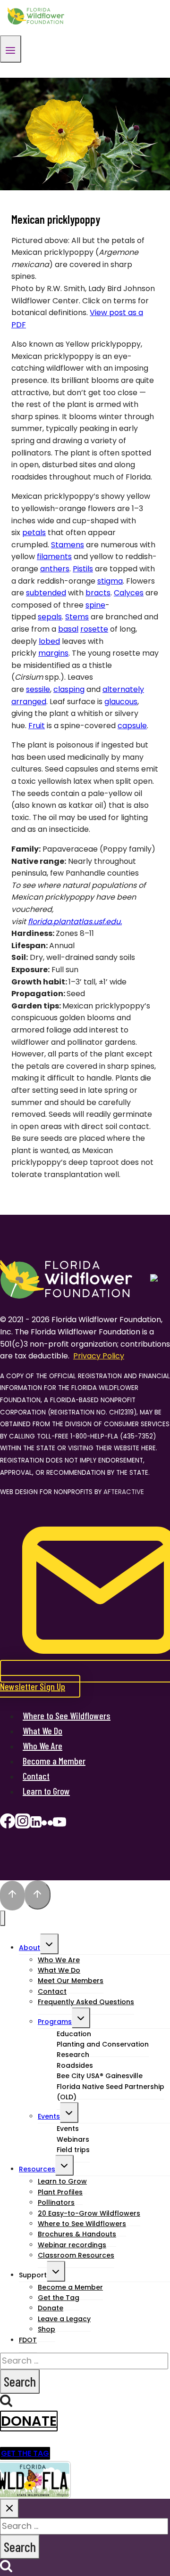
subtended (46, 593)
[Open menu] (11, 49)
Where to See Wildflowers (67, 1715)
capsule (132, 726)
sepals (50, 617)
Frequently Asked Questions (86, 2002)
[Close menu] (3, 1918)
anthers (55, 569)
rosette (94, 629)
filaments (54, 557)
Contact (36, 1776)
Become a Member (54, 1761)
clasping (69, 689)
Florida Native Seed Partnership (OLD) (110, 2092)
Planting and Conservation (103, 2044)
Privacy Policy (99, 1356)
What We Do (42, 1731)
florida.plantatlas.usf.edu (74, 922)
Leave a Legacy (64, 2319)
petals (34, 532)
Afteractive (124, 1492)
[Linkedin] (36, 1824)
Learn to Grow (46, 1791)
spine (95, 605)
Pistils (83, 569)
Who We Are (42, 1746)
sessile (38, 689)
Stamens (68, 545)
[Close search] (9, 2508)
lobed (49, 641)
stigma (110, 581)
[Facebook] (8, 1824)
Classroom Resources (76, 2255)
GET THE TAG (25, 2453)
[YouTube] (59, 1824)
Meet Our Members (71, 1981)
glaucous (121, 702)
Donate (29, 2421)
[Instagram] (23, 1824)
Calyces (129, 593)
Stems (77, 617)
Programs (55, 2022)
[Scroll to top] (12, 1896)
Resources (37, 2169)
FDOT (28, 2340)
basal (68, 629)
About (30, 1948)
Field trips (73, 2150)
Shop (47, 2329)
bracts (98, 593)
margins (53, 653)
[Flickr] (47, 1824)
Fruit (37, 726)
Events (49, 2116)
